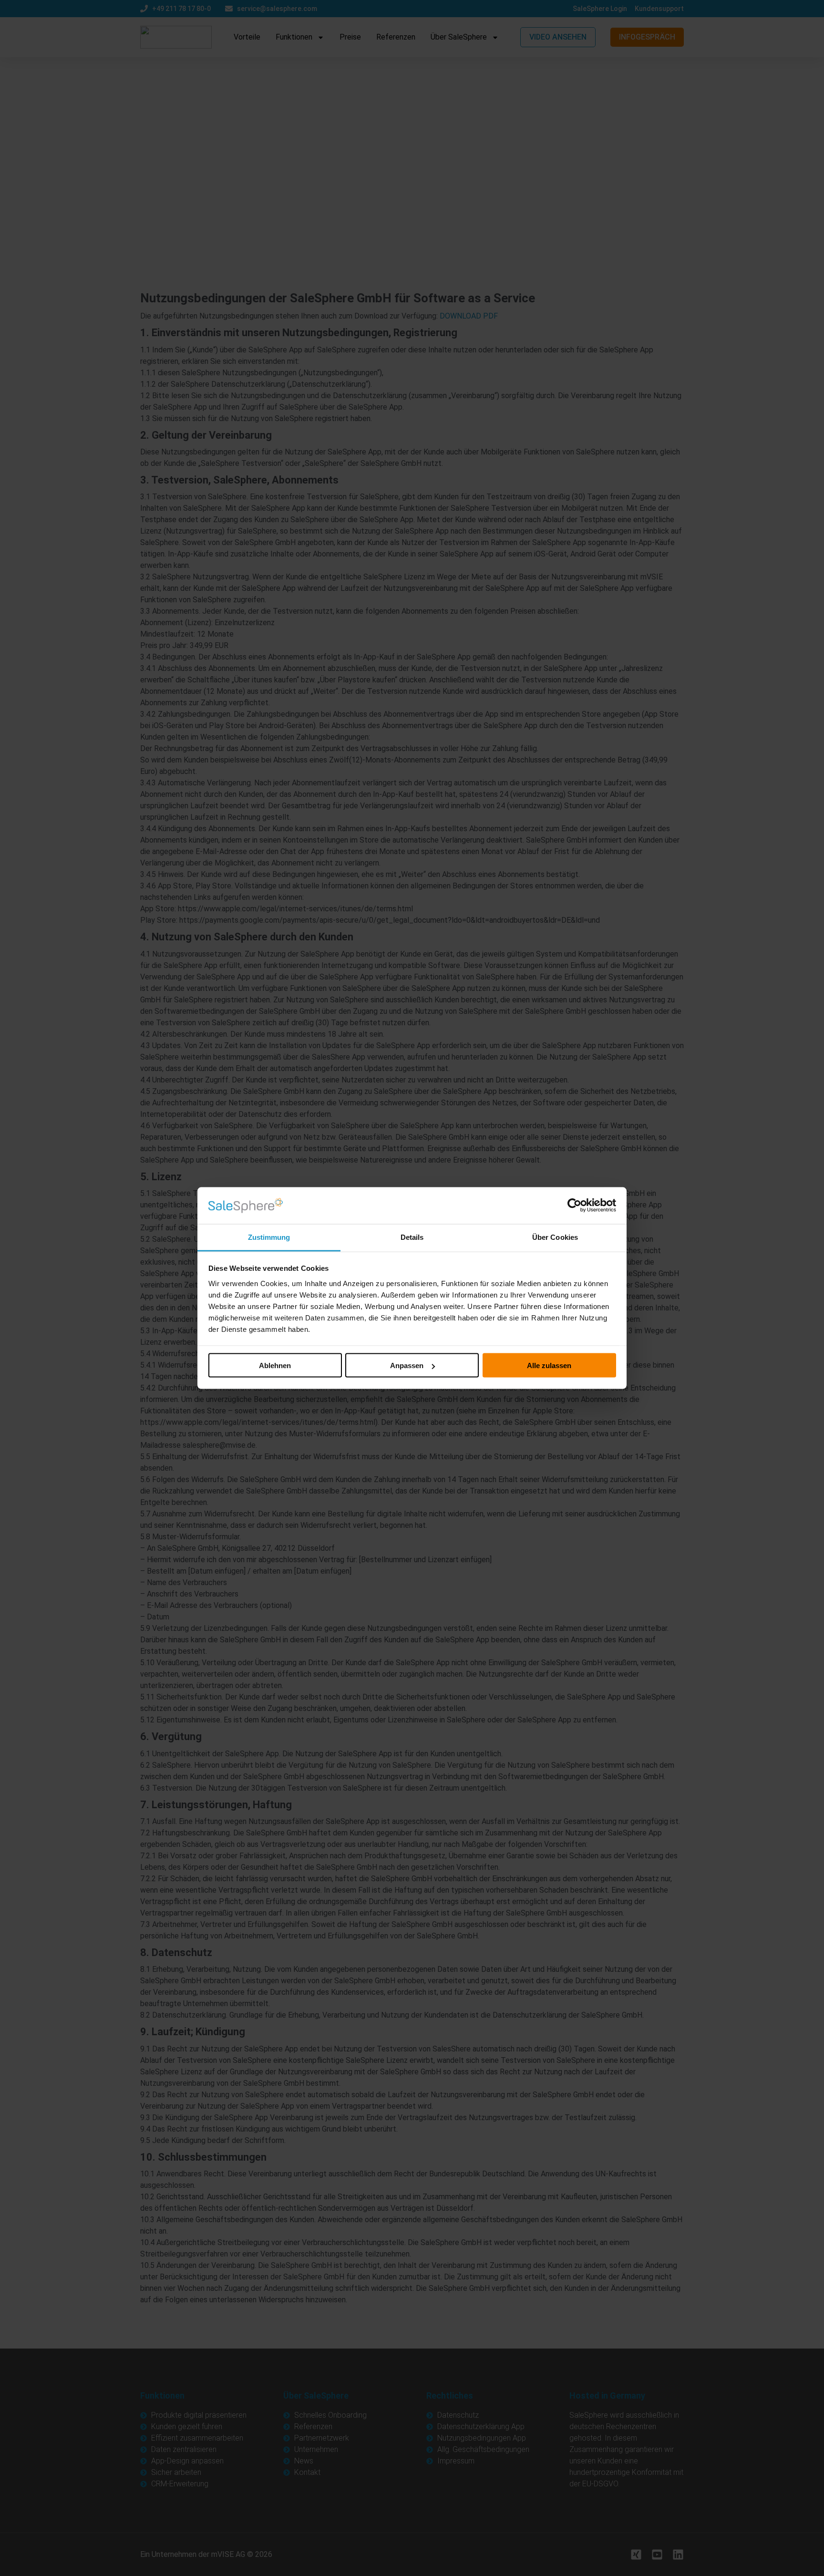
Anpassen (407, 1365)
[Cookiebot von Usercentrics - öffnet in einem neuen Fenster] (574, 1206)
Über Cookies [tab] (555, 1237)
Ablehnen (275, 1365)
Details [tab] (412, 1237)
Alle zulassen (549, 1365)
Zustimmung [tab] (269, 1237)
